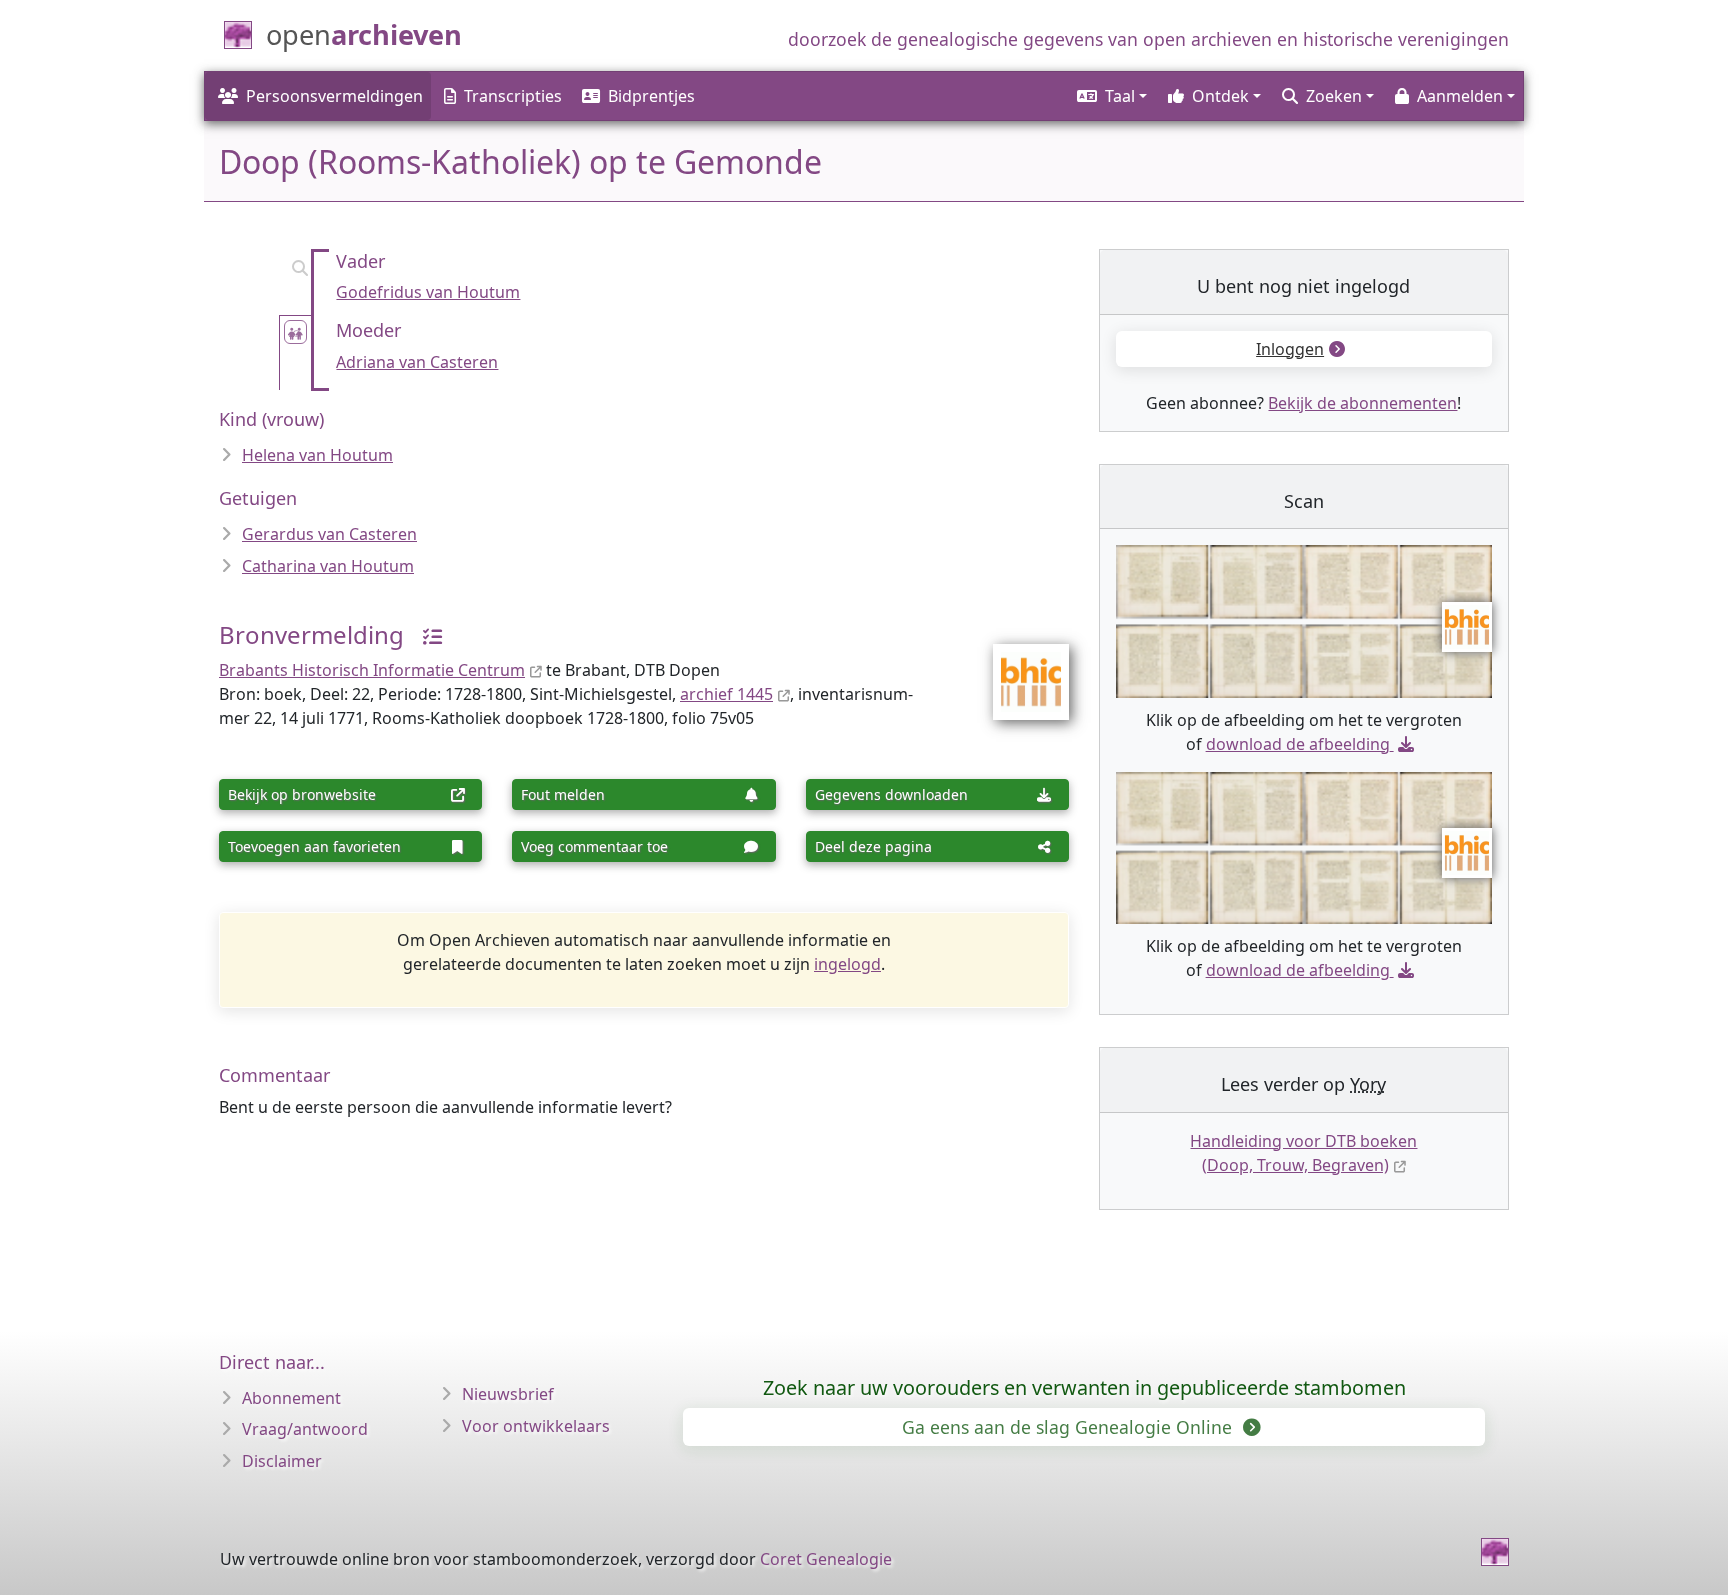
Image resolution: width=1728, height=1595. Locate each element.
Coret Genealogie (826, 1559)
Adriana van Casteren (417, 362)
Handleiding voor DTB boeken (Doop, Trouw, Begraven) (1303, 1153)
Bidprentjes (651, 96)
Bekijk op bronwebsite (302, 794)
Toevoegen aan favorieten (314, 846)
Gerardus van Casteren (329, 534)
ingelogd (847, 964)
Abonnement (291, 1398)
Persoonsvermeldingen (334, 96)
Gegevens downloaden (891, 794)
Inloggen (1290, 349)
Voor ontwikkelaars (536, 1426)
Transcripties (513, 96)
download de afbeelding (1298, 744)
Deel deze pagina (873, 846)
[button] (1110, 96)
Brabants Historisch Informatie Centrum (372, 670)
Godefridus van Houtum (428, 292)
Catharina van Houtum (328, 566)
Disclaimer (282, 1461)
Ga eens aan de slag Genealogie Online (1069, 1427)
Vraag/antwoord (305, 1429)
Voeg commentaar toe (594, 846)
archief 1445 (726, 694)
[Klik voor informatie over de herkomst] (425, 634)
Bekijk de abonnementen (1362, 403)
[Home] (1495, 1552)
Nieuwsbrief (508, 1394)
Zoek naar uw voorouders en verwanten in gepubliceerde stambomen (1084, 1387)
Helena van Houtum (317, 455)
